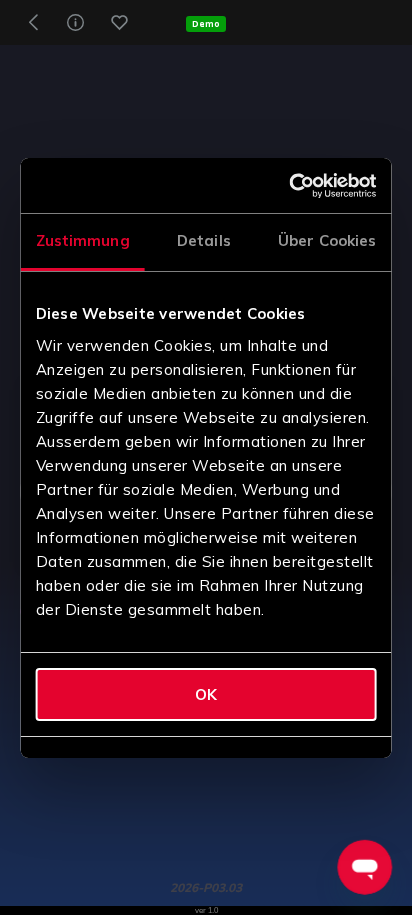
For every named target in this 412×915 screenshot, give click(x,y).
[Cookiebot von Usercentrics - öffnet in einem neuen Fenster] (290, 186)
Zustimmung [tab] (83, 240)
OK (206, 694)
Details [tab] (204, 240)
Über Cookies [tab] (327, 240)
